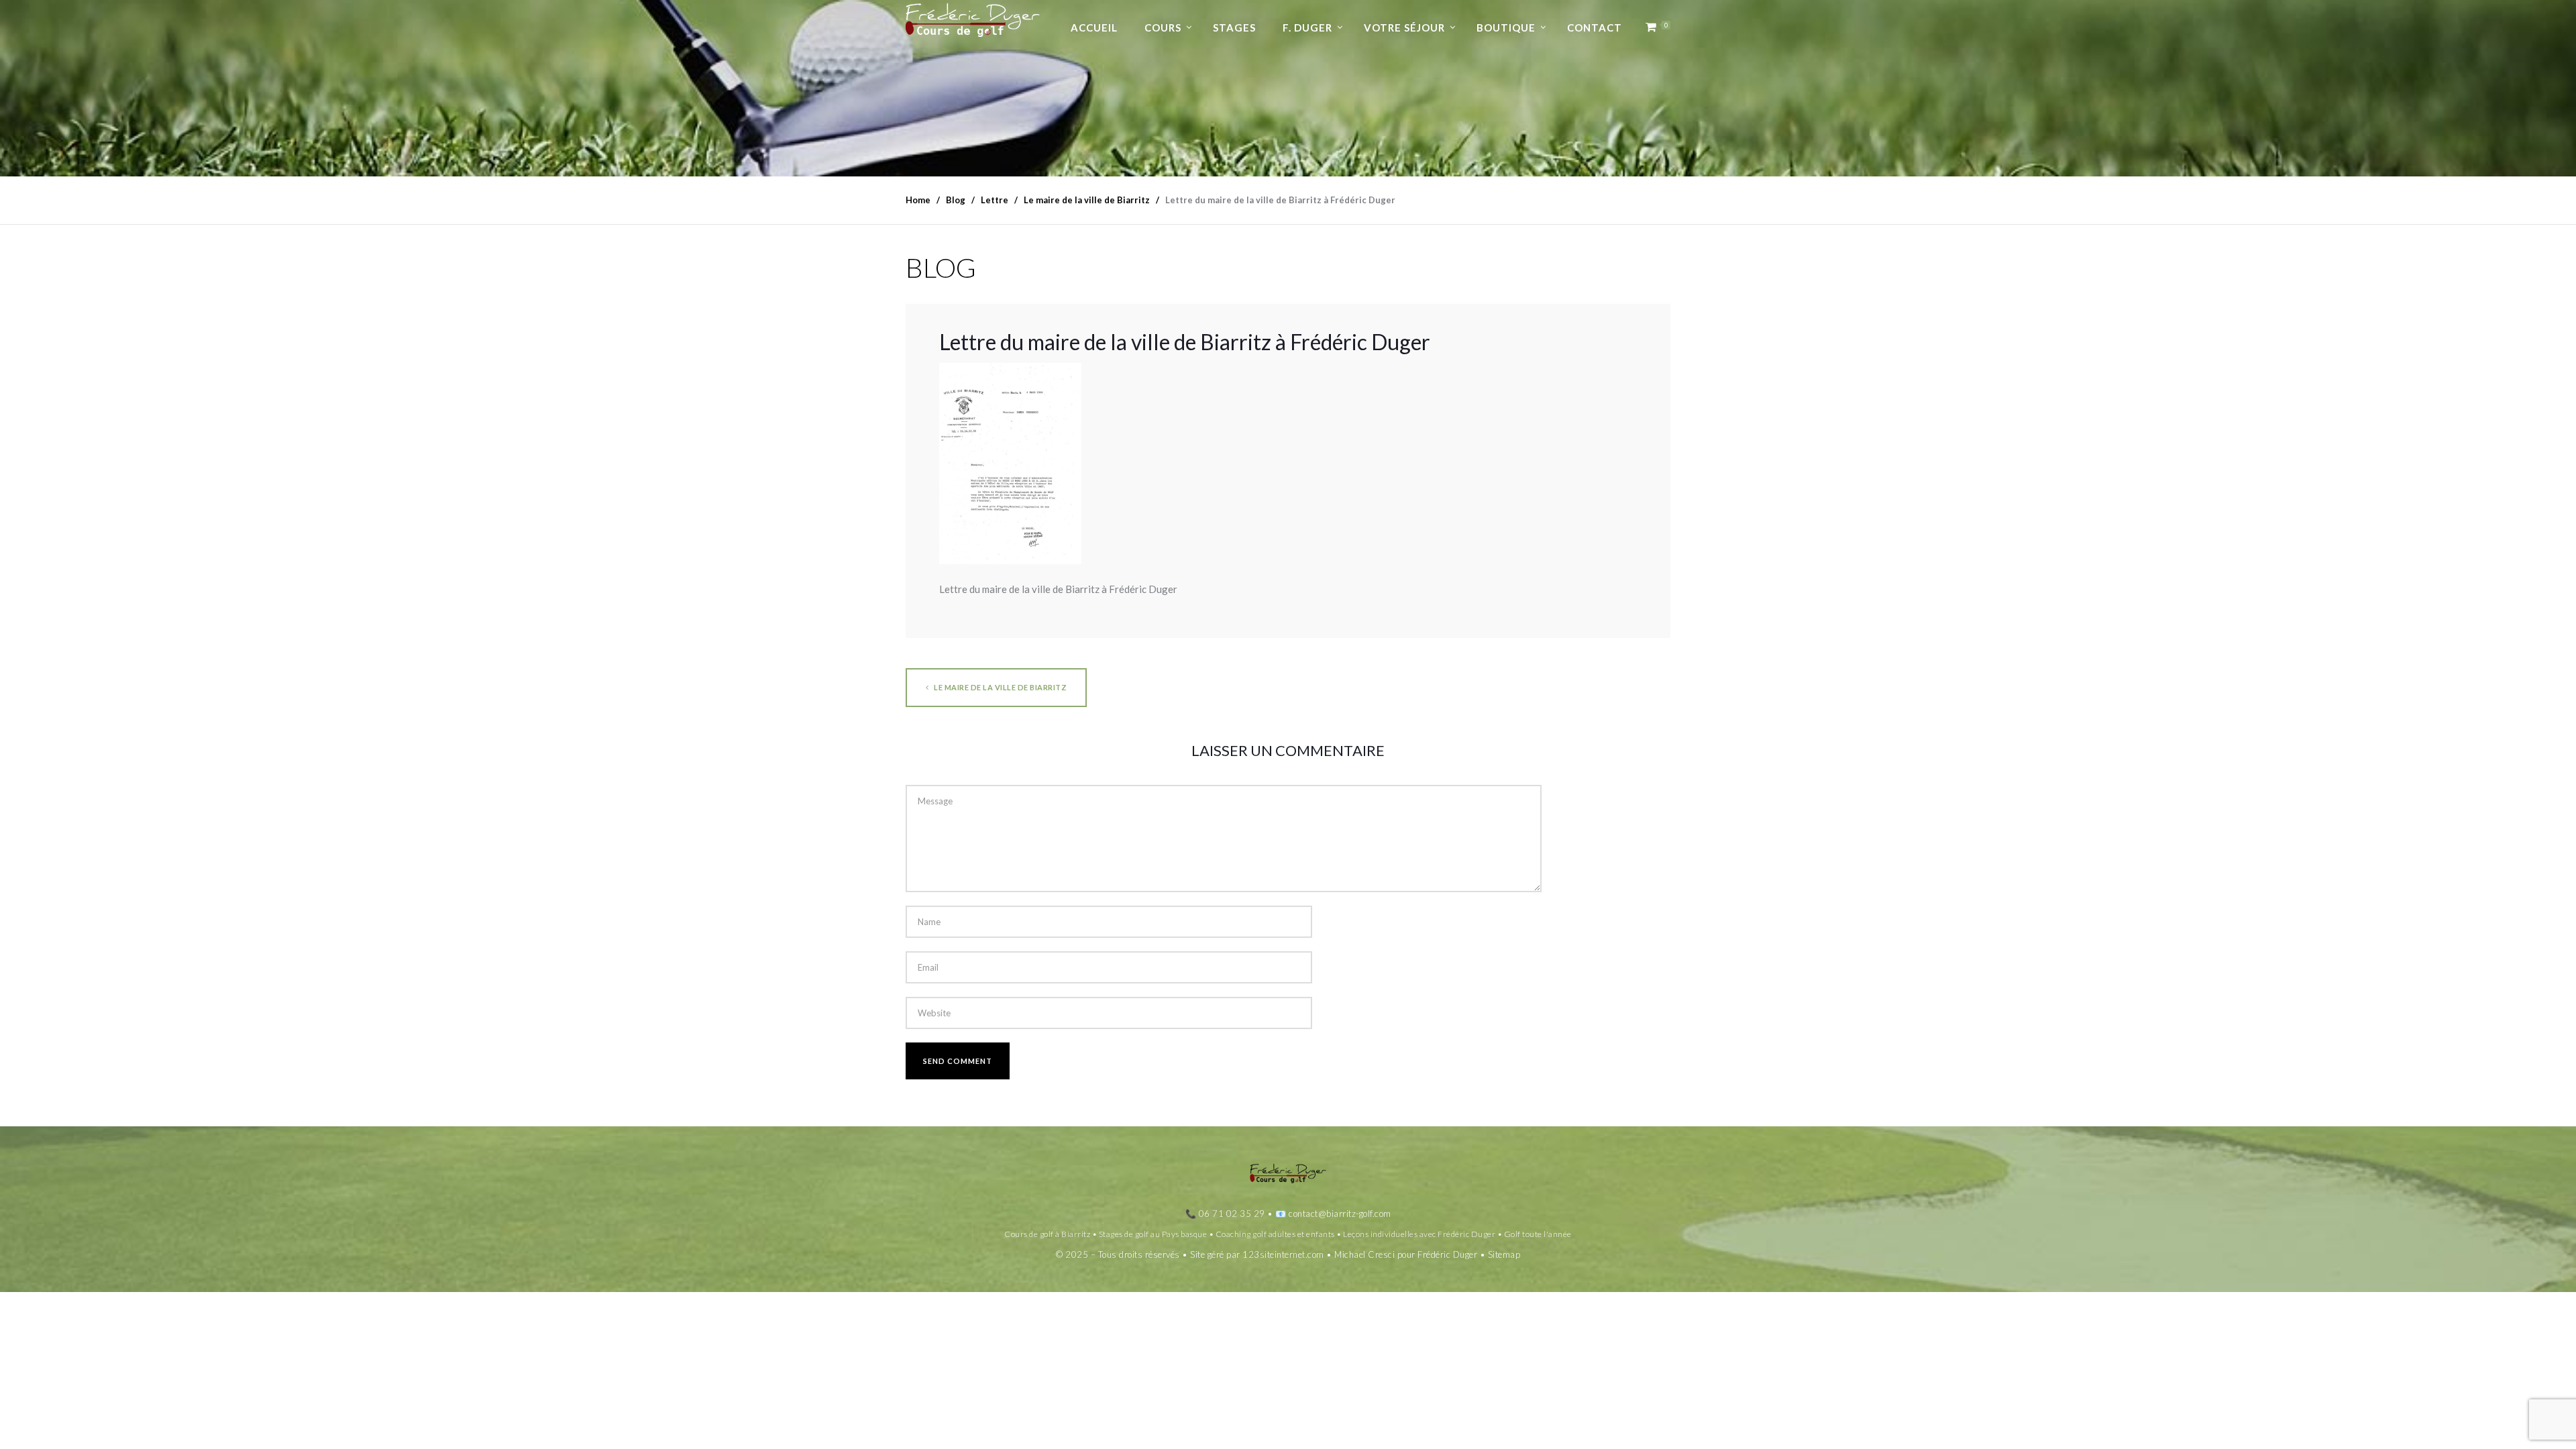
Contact (1595, 28)
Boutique (1506, 28)
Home (918, 200)
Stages (1234, 28)
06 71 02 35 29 (1232, 1214)
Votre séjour (1404, 28)
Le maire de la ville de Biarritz (1000, 687)
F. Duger (1307, 28)
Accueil (1094, 28)
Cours (1163, 28)
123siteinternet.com (1283, 1254)
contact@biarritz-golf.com (1340, 1214)
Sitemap (1504, 1254)
